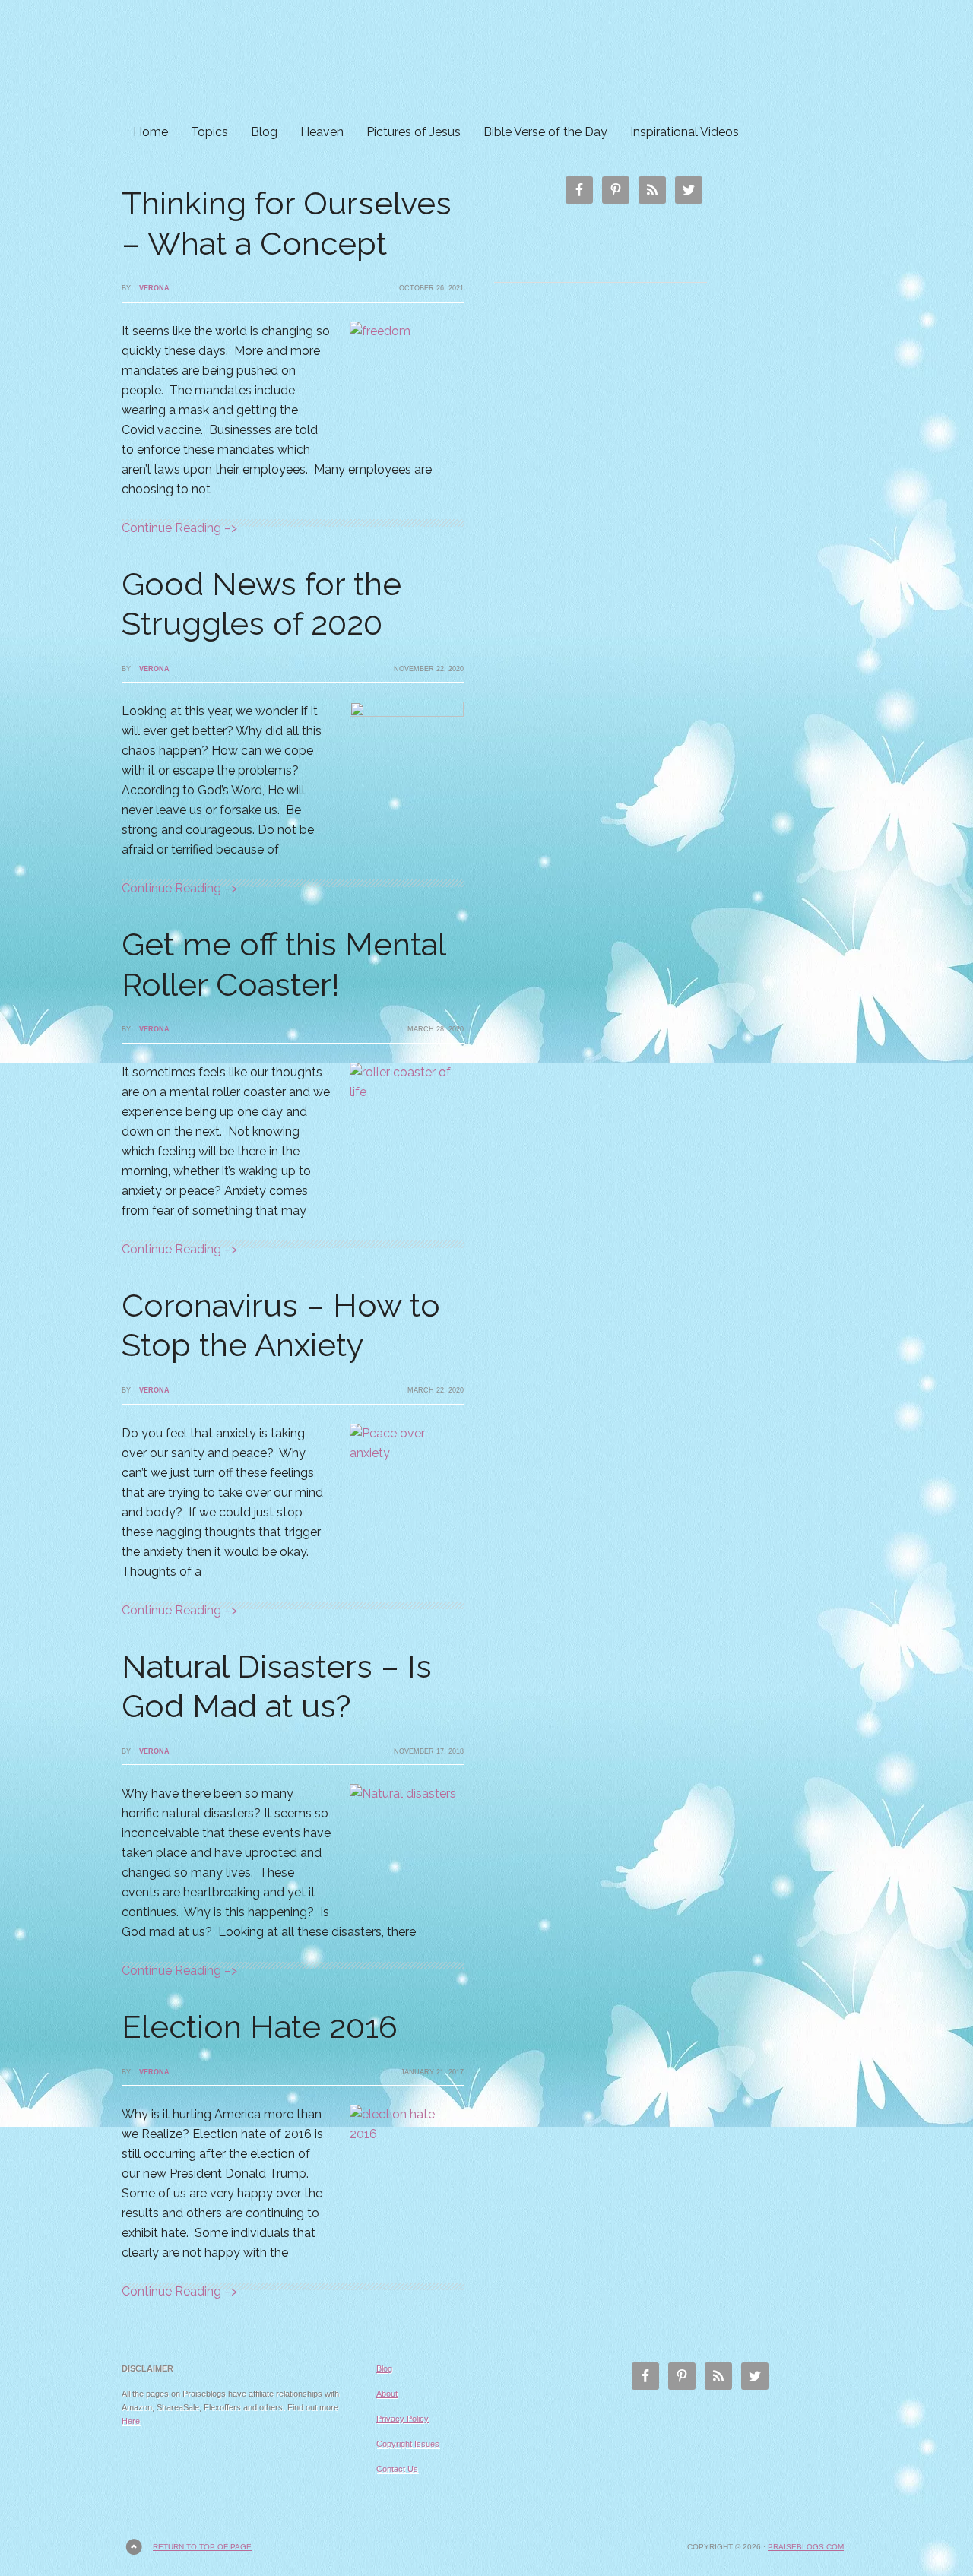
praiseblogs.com (806, 2547)
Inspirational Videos (685, 132)
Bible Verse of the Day (545, 132)
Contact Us (397, 2469)
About (387, 2394)
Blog (264, 132)
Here (131, 2421)
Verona (154, 288)
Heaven (322, 132)
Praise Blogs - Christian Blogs (486, 59)
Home (151, 132)
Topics (209, 132)
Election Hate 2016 (260, 2027)
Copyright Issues (408, 2444)
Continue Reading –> (179, 528)
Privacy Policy (403, 2419)
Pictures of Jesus (414, 132)
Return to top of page (202, 2547)
